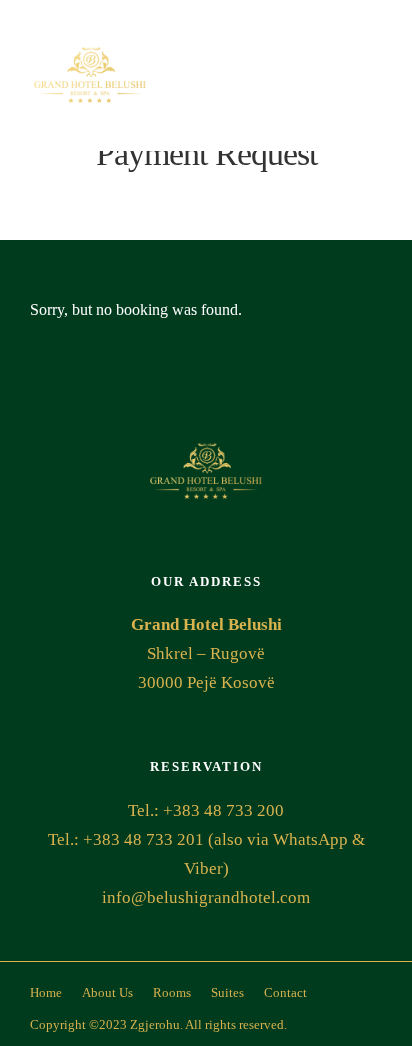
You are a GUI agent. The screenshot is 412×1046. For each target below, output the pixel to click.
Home (46, 992)
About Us (107, 992)
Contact (285, 992)
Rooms (172, 992)
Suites (227, 992)
